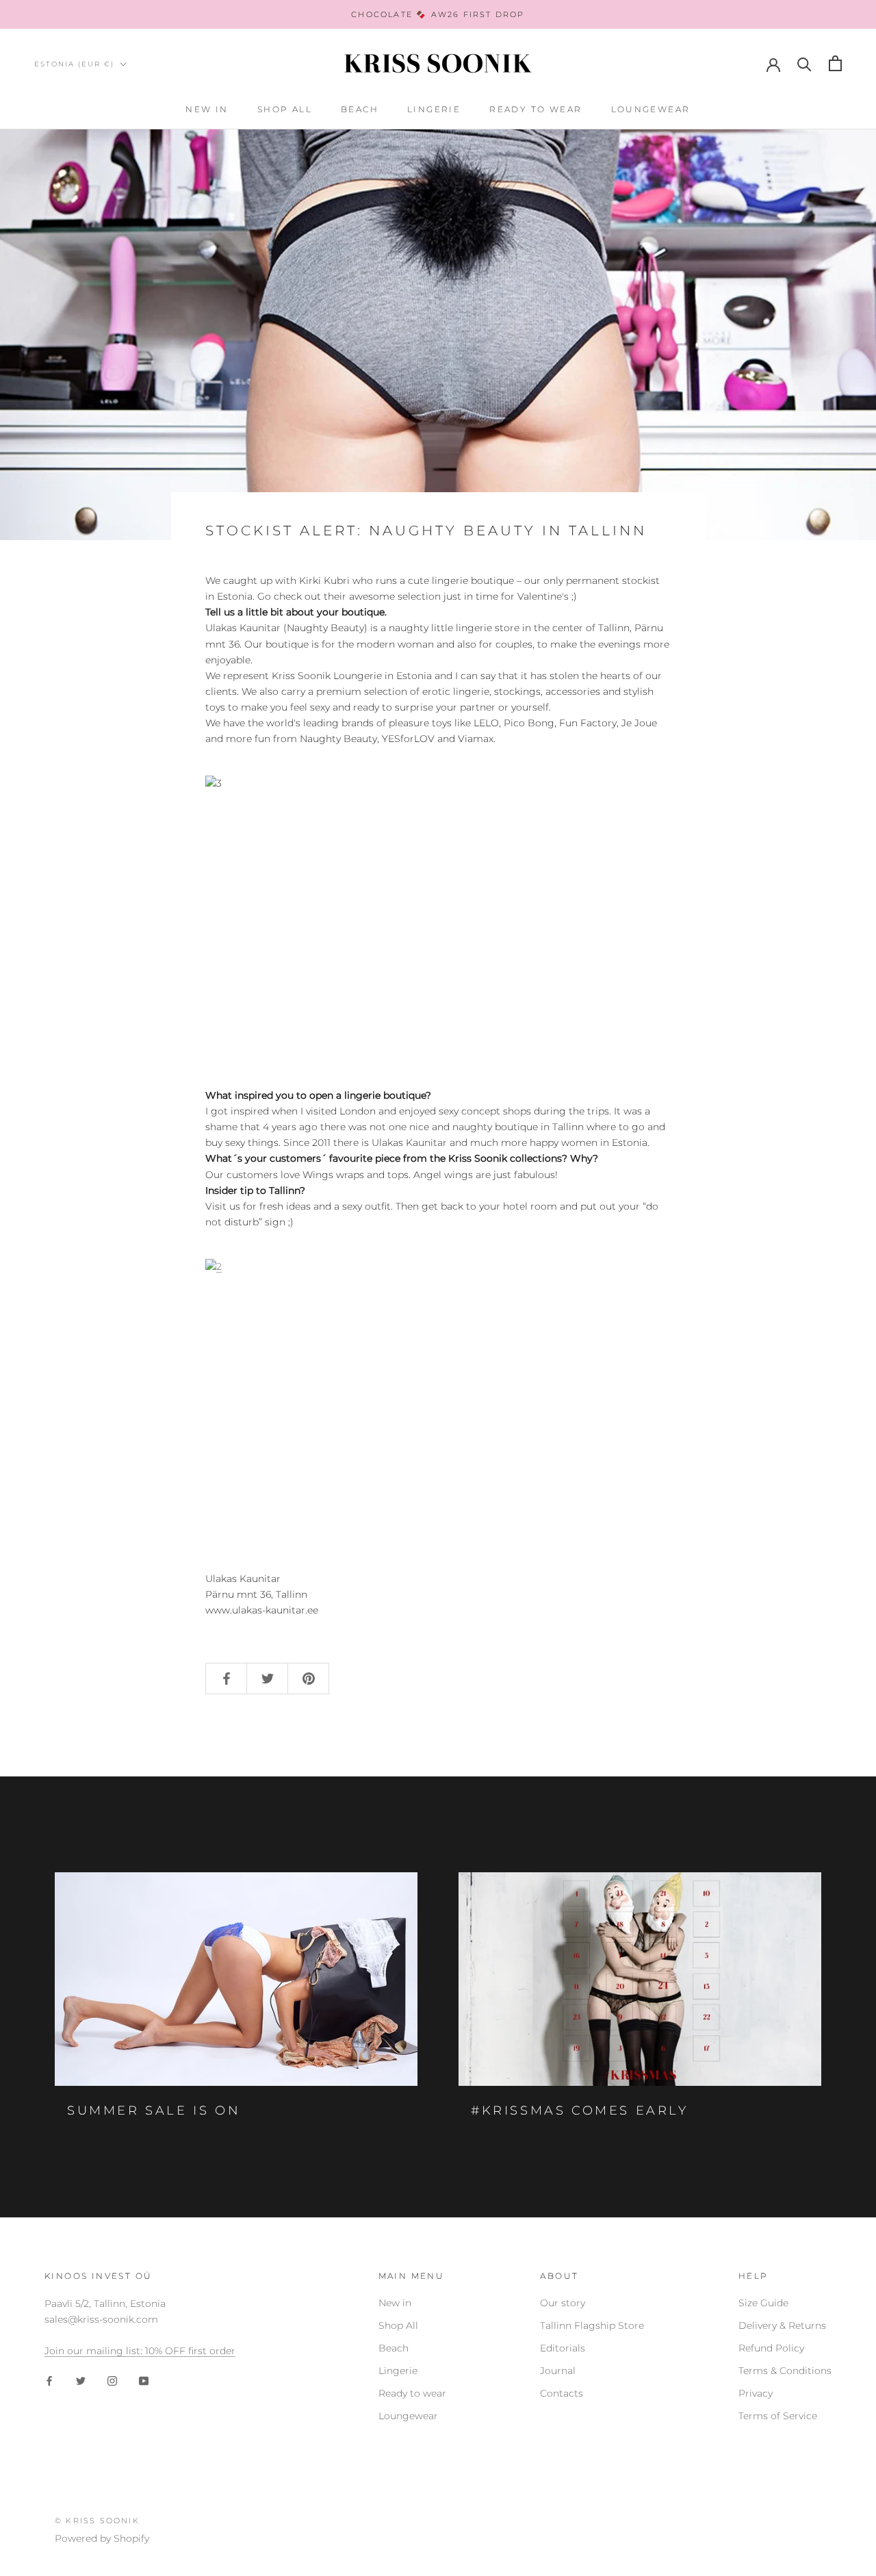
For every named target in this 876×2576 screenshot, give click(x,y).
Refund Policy (771, 2348)
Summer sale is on (154, 2110)
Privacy (756, 2393)
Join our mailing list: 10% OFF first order (140, 2351)
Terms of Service (778, 2416)
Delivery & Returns (782, 2325)
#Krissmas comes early (580, 2110)
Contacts (562, 2393)
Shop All (285, 109)
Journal (558, 2371)
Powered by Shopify (102, 2538)
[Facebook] (49, 2381)
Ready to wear (536, 109)
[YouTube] (144, 2381)
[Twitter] (81, 2381)
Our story (563, 2303)
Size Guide (763, 2303)
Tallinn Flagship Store (592, 2325)
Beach (360, 109)
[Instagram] (112, 2381)
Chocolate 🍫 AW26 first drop (438, 14)
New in (207, 109)
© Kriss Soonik (97, 2521)
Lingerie (434, 109)
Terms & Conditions (785, 2371)
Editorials (563, 2348)
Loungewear (651, 109)
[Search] (804, 63)
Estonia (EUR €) (74, 64)
